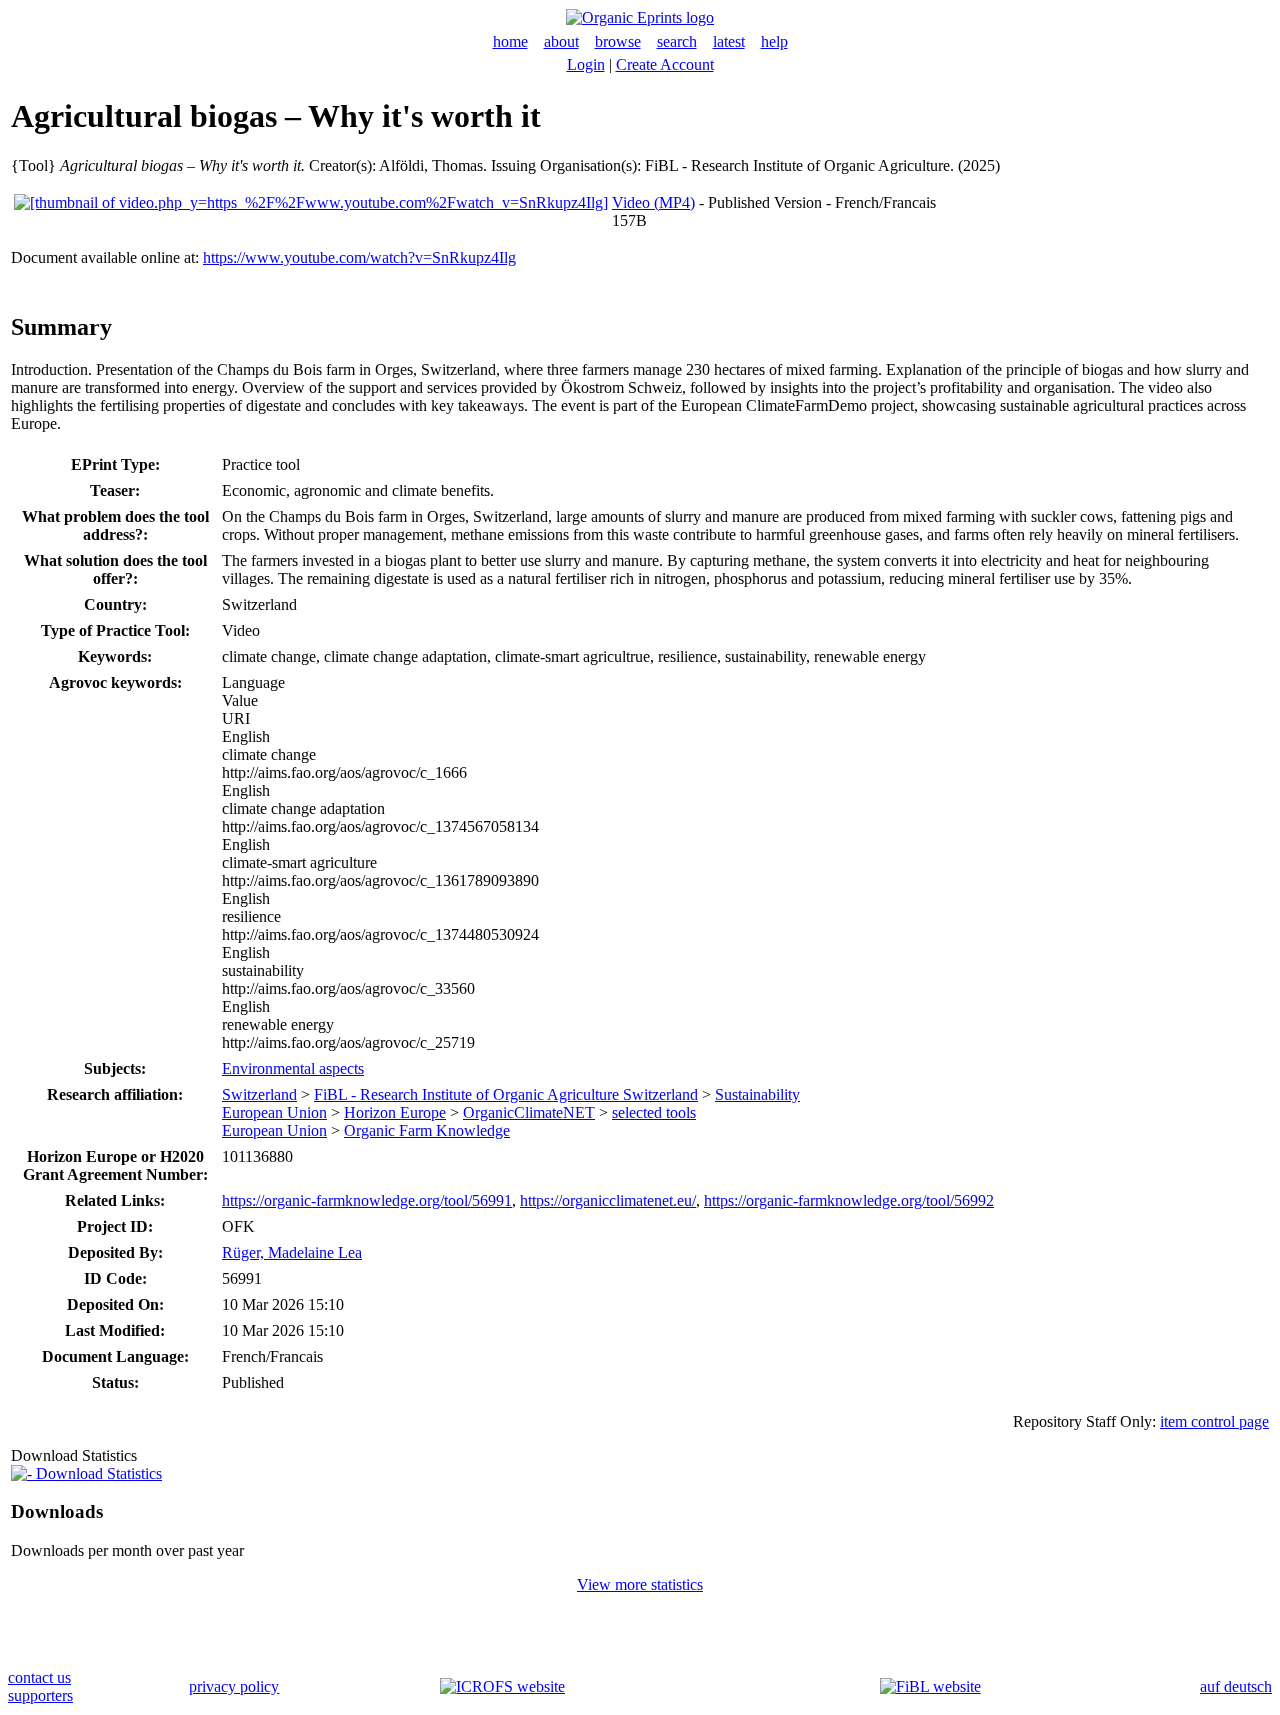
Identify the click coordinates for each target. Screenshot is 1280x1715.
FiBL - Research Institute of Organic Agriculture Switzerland (506, 1094)
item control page (1214, 1421)
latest (729, 41)
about (561, 41)
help (774, 41)
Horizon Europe (395, 1112)
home (510, 41)
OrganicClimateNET (529, 1112)
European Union (274, 1112)
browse (618, 41)
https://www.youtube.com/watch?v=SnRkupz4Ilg (359, 257)
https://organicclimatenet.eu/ (608, 1200)
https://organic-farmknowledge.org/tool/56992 (849, 1200)
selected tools (654, 1112)
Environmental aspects (293, 1068)
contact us (39, 1677)
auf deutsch (1236, 1686)
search (677, 41)
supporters (40, 1695)
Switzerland (259, 1094)
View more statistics (640, 1584)
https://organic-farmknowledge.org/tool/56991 (367, 1200)
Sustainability (757, 1094)
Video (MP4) (653, 202)
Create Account (665, 64)
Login (586, 64)
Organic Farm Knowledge (427, 1130)
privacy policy (234, 1686)
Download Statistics (97, 1473)
